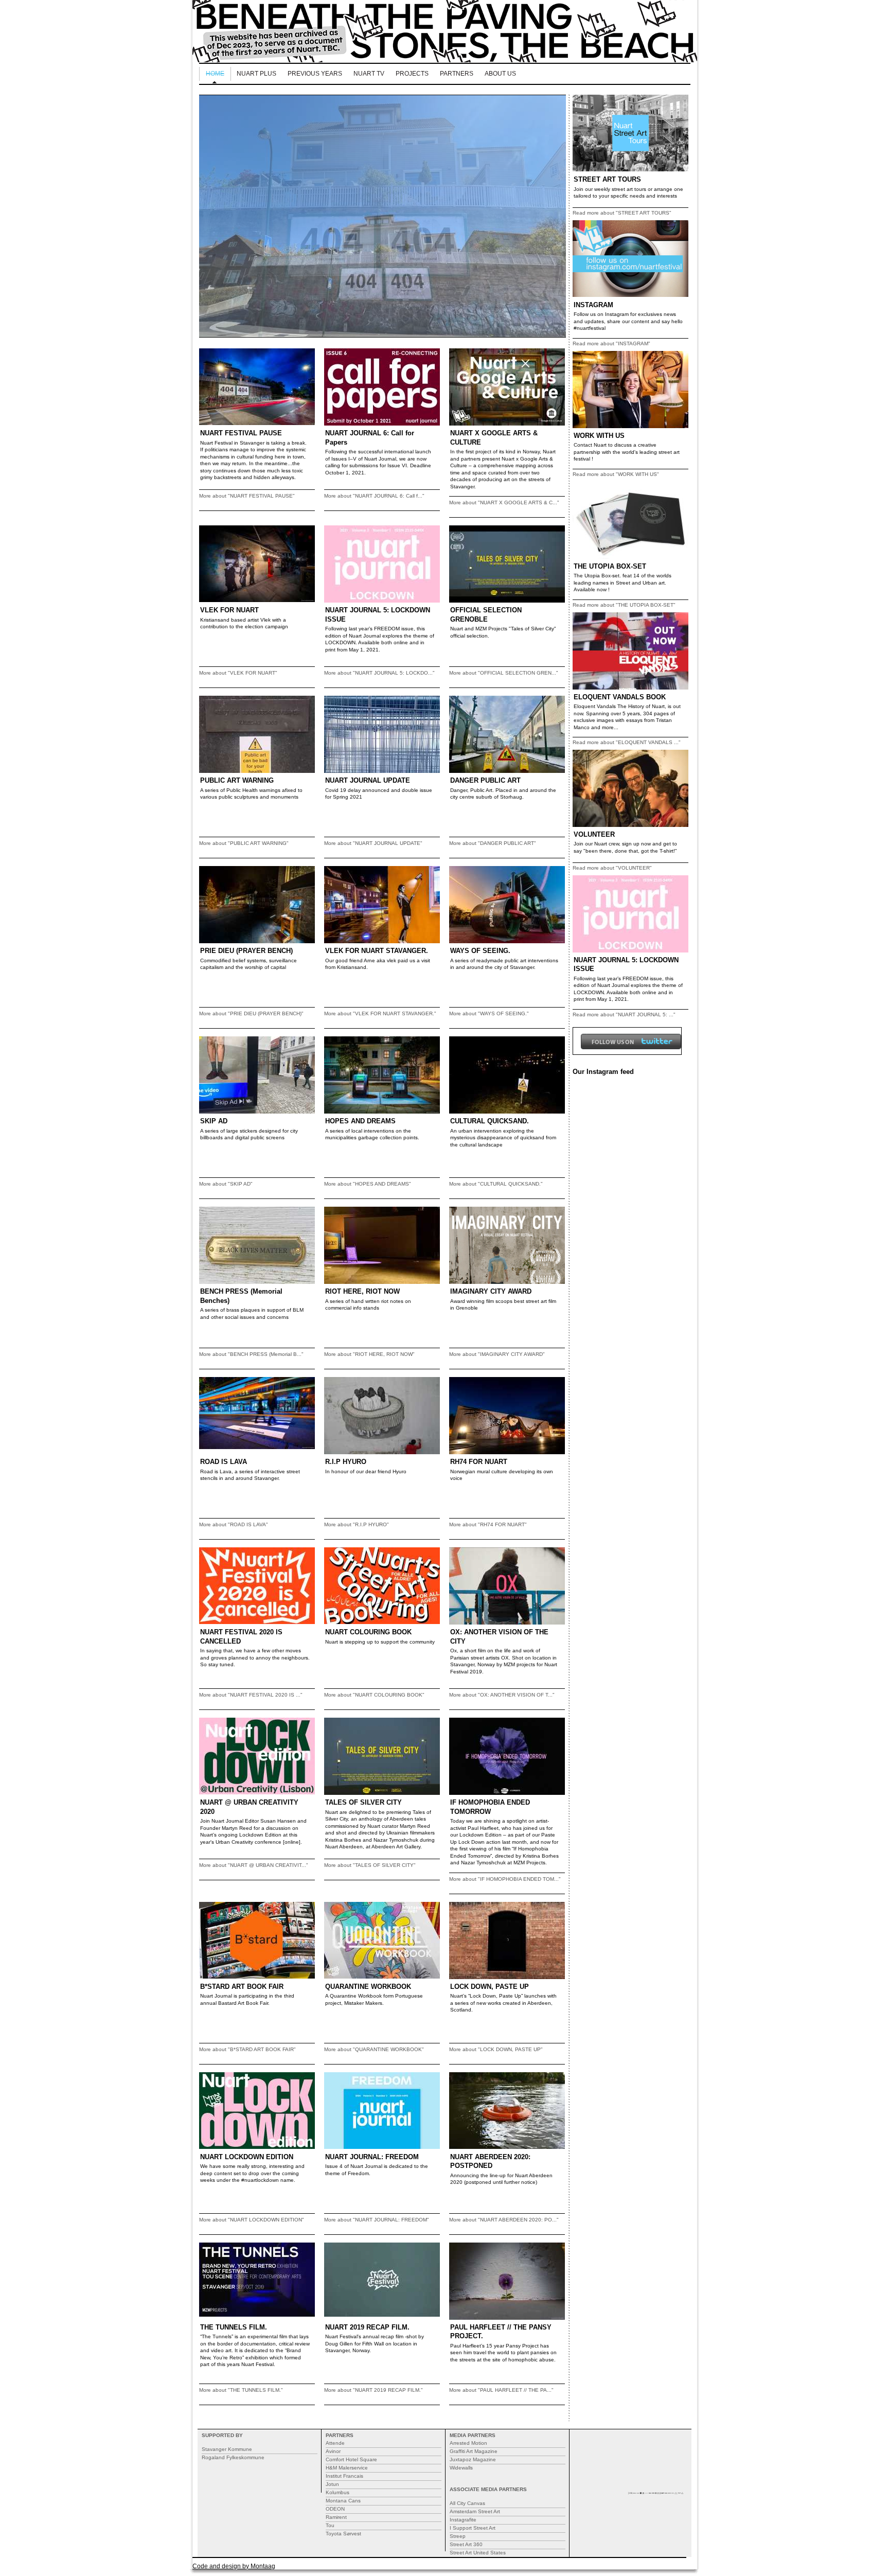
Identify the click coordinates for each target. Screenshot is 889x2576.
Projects (412, 74)
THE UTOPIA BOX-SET (610, 566)
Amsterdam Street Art (475, 2511)
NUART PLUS (256, 74)
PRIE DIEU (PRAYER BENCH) (246, 951)
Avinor (333, 2451)
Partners (457, 74)
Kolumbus (337, 2492)
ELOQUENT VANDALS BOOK (620, 697)
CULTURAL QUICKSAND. (490, 1121)
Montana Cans (343, 2501)
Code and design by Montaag (234, 2566)
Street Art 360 (466, 2544)
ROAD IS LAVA (224, 1462)
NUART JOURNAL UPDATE (368, 780)
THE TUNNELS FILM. (234, 2327)
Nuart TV (369, 74)
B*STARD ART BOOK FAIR (242, 1987)
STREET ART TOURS (607, 179)
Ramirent (336, 2517)
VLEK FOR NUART (229, 610)
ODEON (335, 2509)
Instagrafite (463, 2520)
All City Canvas (467, 2503)
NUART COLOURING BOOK (368, 1632)
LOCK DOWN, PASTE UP (490, 1987)
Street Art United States (478, 2553)
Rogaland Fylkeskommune (233, 2457)
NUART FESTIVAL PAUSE (241, 433)
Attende (335, 2443)
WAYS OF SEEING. (480, 951)
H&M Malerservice (347, 2468)
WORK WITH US (599, 436)
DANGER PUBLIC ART (485, 780)
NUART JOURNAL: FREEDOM (372, 2157)
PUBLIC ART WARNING (237, 780)
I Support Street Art (473, 2528)
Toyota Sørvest (343, 2534)
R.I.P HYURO (346, 1462)
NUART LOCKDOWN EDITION (247, 2157)
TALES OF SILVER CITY (363, 1802)
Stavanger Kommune (227, 2449)
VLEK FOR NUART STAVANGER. (377, 951)
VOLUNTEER (594, 834)
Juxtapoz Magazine (473, 2459)
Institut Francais (344, 2476)
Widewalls (461, 2468)
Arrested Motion (468, 2443)
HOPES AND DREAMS (360, 1121)
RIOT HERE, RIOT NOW (362, 1291)
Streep (458, 2536)
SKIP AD (214, 1121)
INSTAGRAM (593, 305)
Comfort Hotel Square (351, 2459)
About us (500, 74)
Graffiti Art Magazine (474, 2451)
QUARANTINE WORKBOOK (368, 1987)
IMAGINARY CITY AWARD (491, 1291)
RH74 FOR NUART (479, 1462)
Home (215, 74)
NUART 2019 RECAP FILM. (367, 2327)
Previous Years (315, 74)
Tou (330, 2525)
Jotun (332, 2484)
